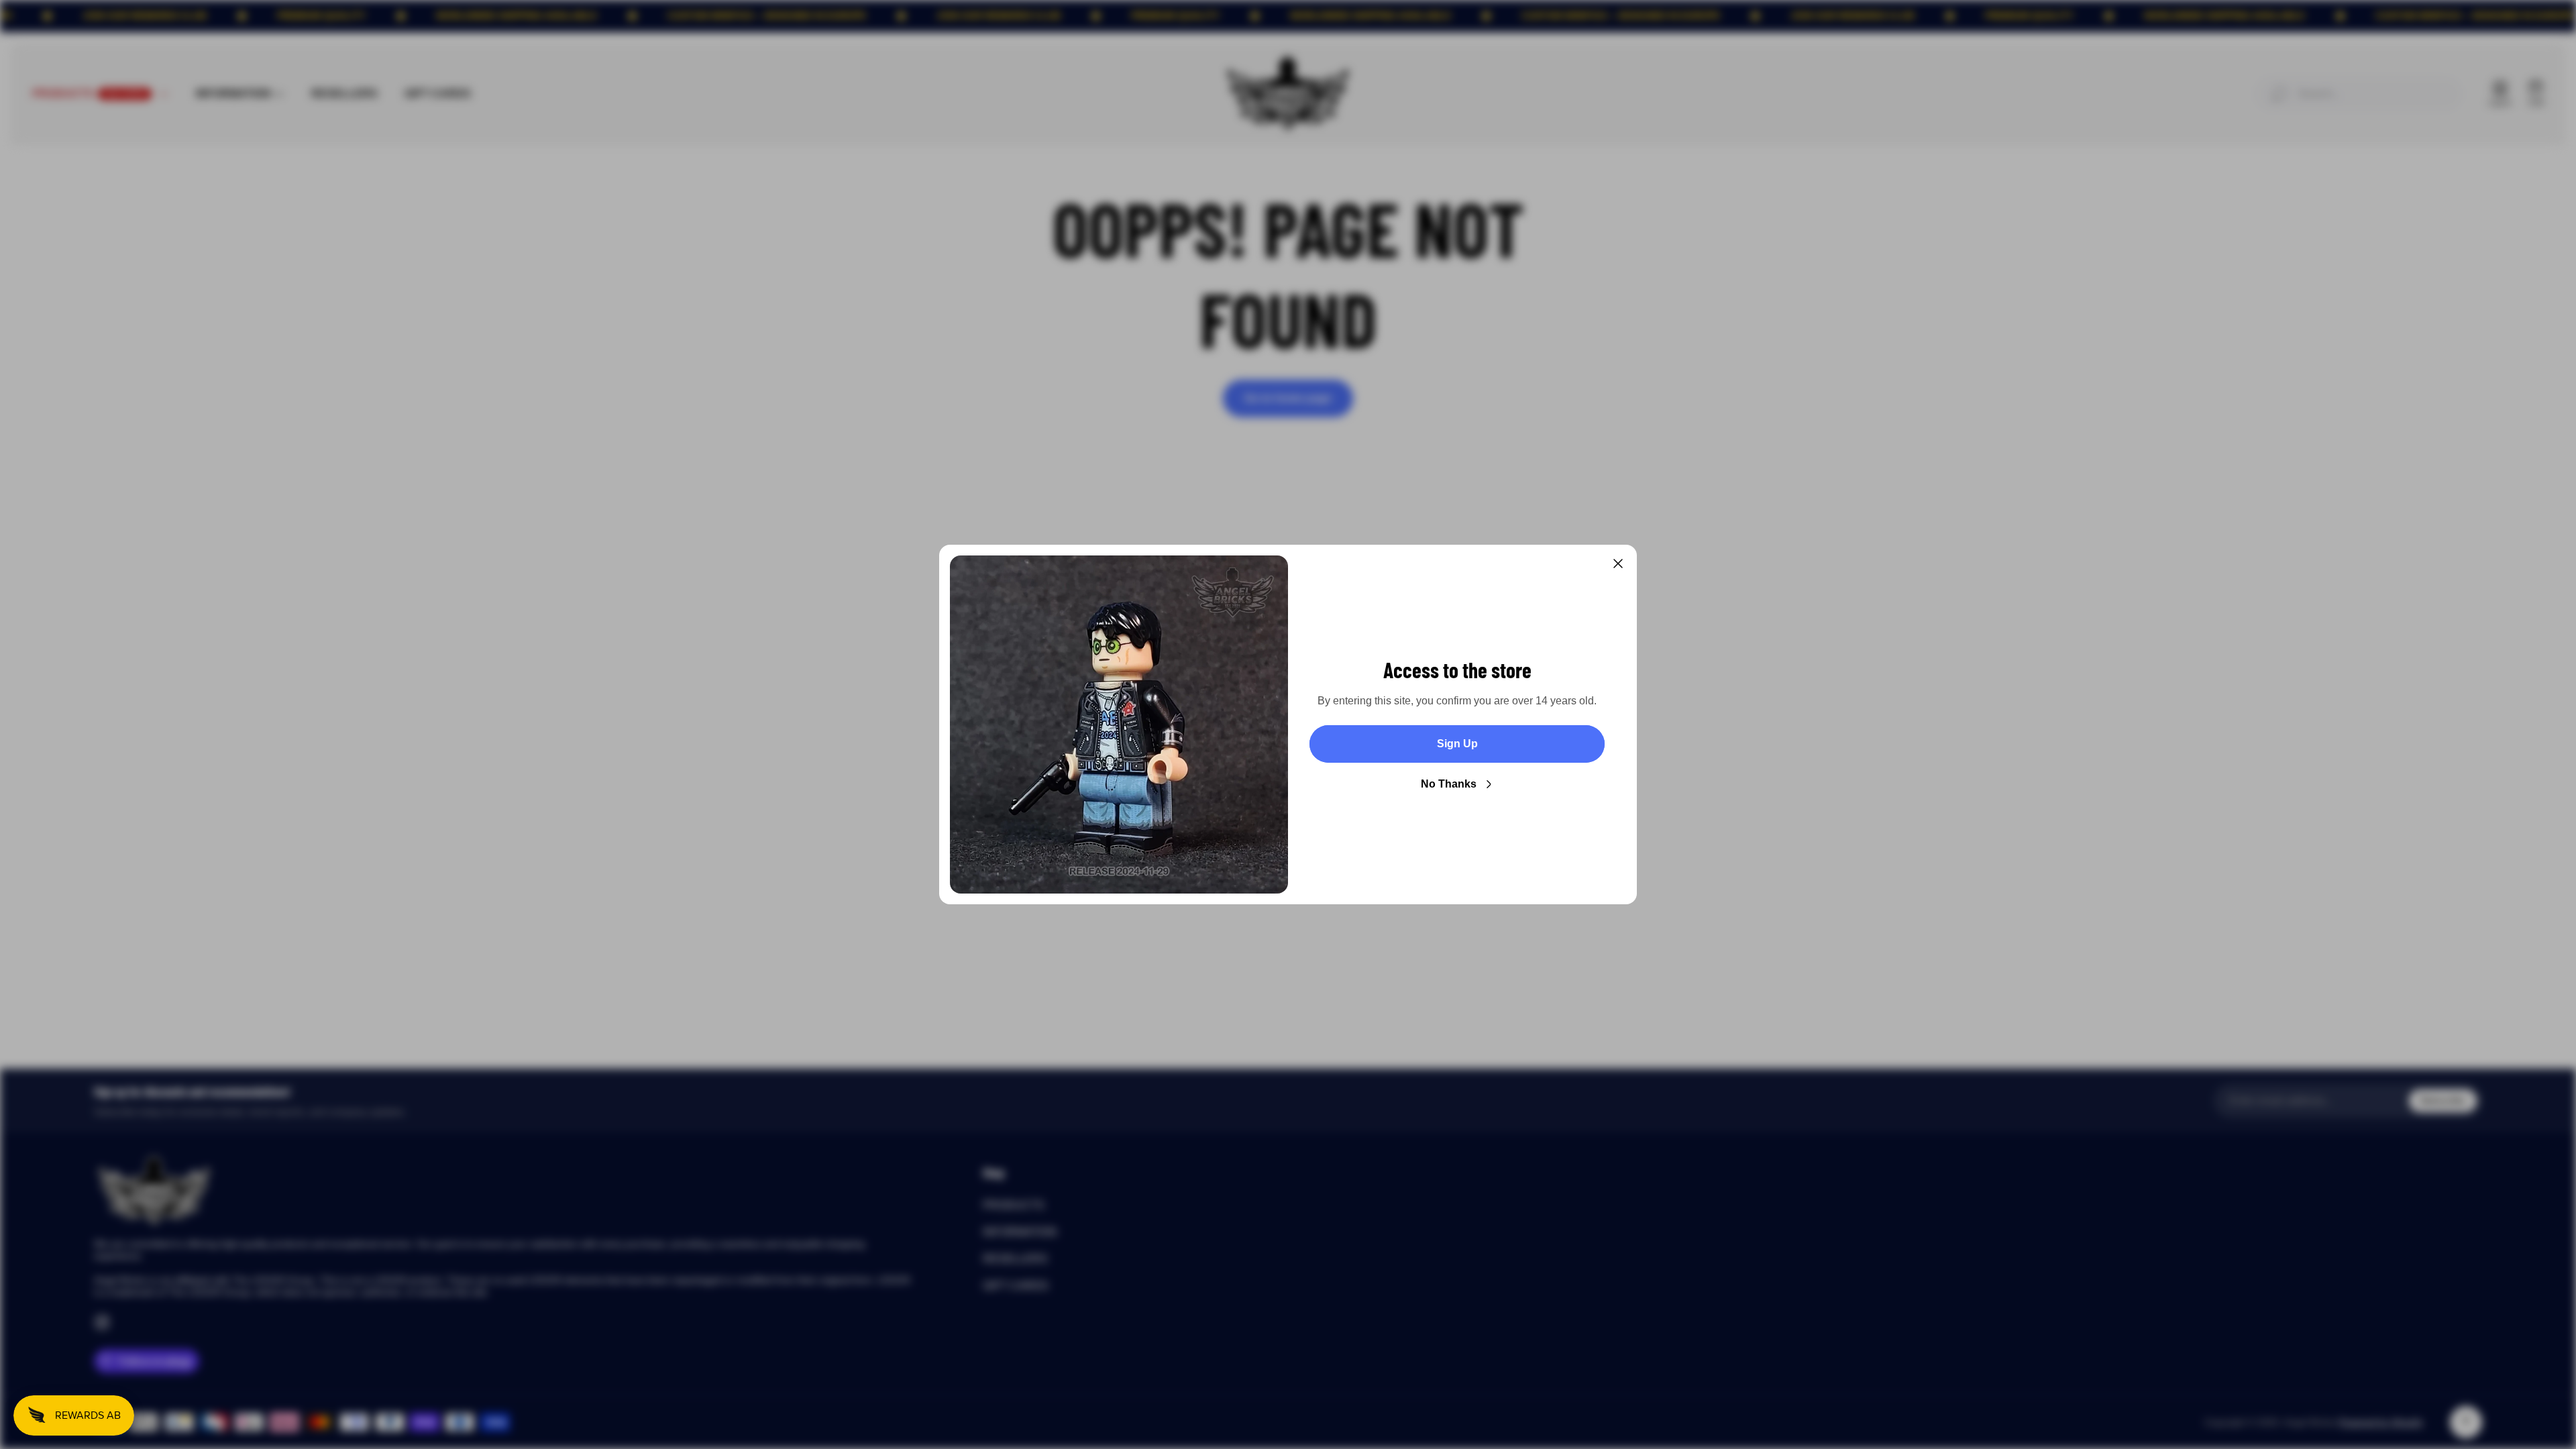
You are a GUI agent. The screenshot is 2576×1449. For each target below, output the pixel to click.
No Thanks (1449, 784)
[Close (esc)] (1618, 563)
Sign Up (1457, 744)
